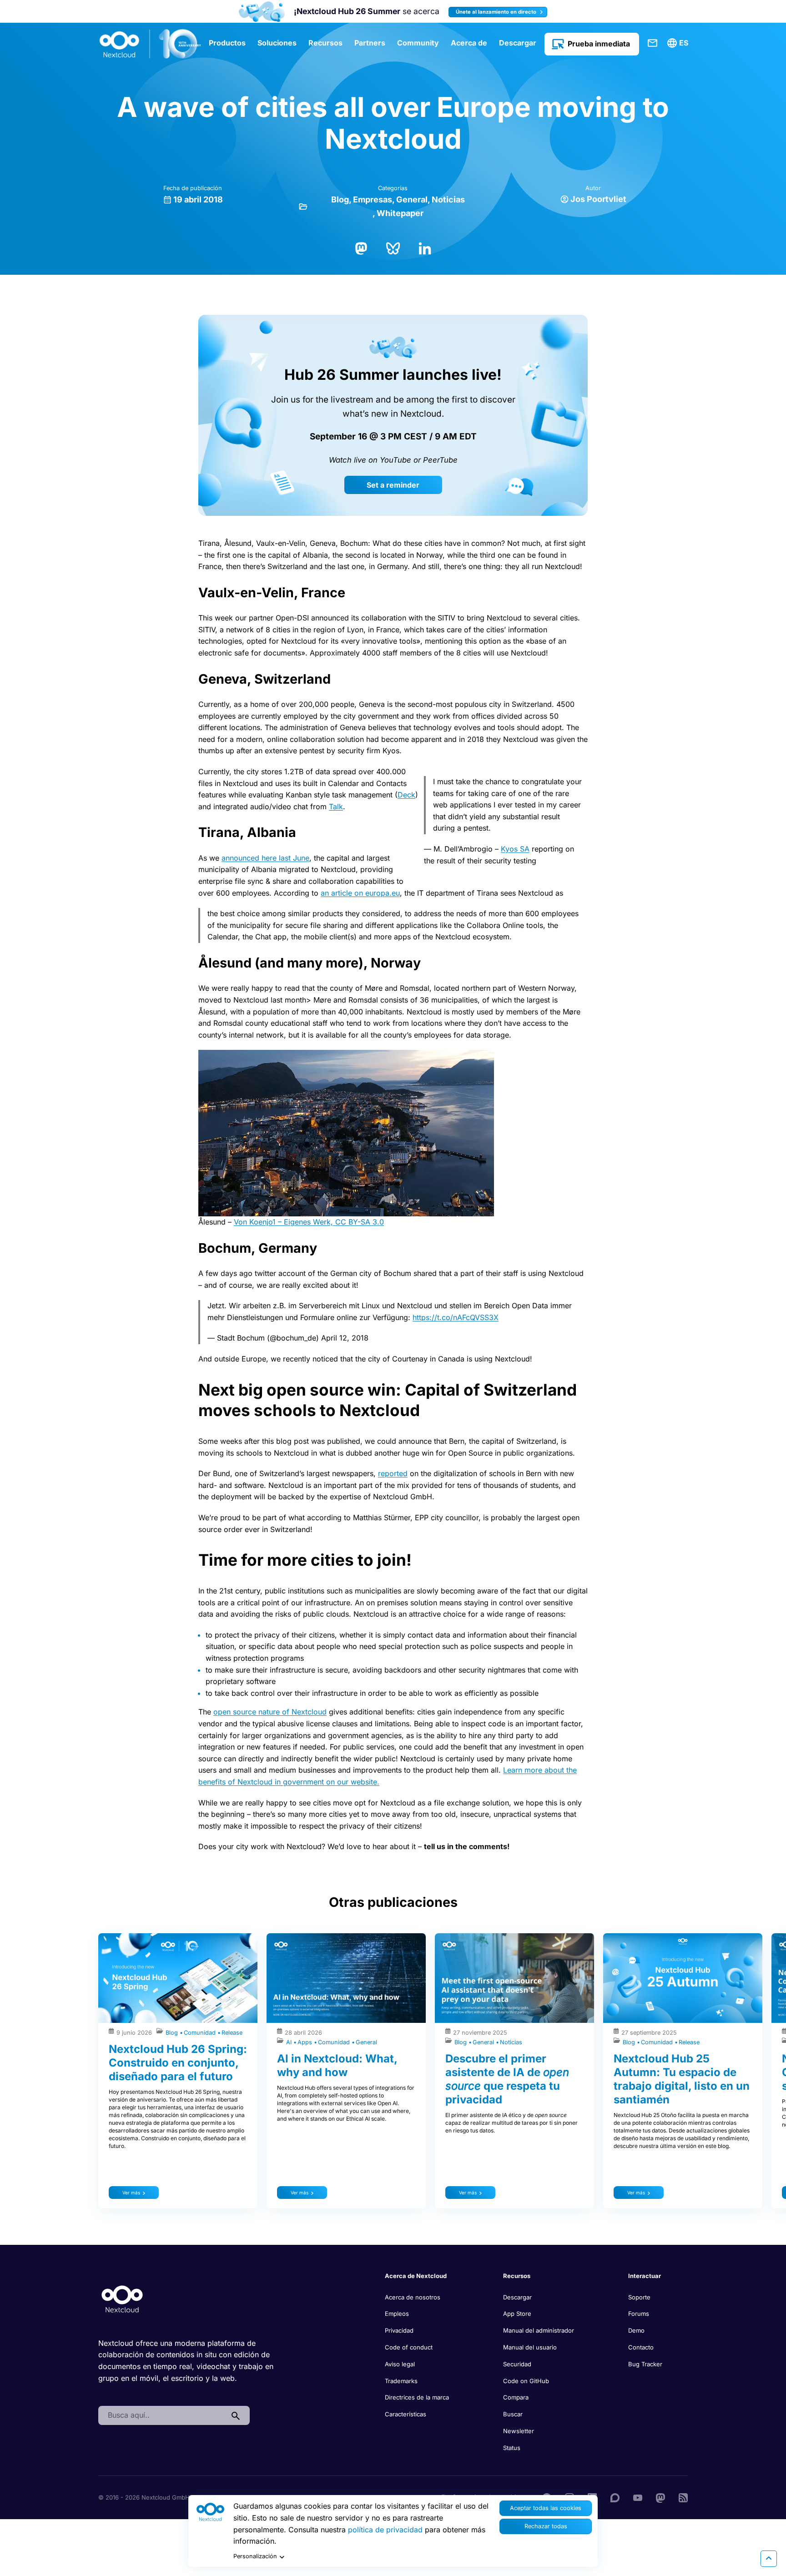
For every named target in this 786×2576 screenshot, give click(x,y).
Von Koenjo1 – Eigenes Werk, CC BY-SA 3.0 (309, 1222)
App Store (517, 2314)
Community (418, 43)
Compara (516, 2397)
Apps (306, 2042)
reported (393, 1473)
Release (232, 2033)
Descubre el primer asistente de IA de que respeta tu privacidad (507, 2079)
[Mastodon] (361, 247)
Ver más (131, 2193)
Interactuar (645, 2276)
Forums (639, 2314)
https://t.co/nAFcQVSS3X (456, 1317)
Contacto (641, 2347)
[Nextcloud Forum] (615, 2497)
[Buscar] (236, 2415)
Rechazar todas (546, 2526)
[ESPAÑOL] (679, 43)
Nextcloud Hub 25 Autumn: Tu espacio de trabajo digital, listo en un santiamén (682, 2079)
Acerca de (469, 43)
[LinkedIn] (425, 247)
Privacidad (399, 2330)
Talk (336, 807)
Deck (406, 795)
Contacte (653, 43)
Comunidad (201, 2033)
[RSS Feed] (683, 2497)
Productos (227, 43)
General (412, 199)
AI (290, 2042)
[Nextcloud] (151, 44)
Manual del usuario (530, 2347)
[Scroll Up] (769, 2559)
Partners (370, 43)
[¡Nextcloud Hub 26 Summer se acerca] (262, 12)
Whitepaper (400, 213)
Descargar (518, 43)
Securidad (517, 2364)
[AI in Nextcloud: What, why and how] (346, 1978)
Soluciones (277, 43)
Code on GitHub (526, 2381)
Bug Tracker (645, 2364)
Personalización (255, 2556)
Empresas (373, 199)
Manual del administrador (539, 2330)
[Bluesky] (393, 247)
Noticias (448, 199)
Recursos (325, 43)
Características (406, 2414)
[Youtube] (638, 2497)
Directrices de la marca (417, 2397)
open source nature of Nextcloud (270, 1712)
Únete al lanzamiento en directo (497, 12)
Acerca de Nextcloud (416, 2276)
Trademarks (401, 2381)
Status (512, 2448)
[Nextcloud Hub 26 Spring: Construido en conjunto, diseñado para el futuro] (178, 1978)
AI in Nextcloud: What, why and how (337, 2065)
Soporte (639, 2297)
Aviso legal (400, 2364)
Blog (340, 199)
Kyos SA (515, 849)
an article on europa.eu (360, 893)
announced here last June (265, 858)
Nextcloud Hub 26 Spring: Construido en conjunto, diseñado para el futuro (178, 2063)
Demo (636, 2330)
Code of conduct (409, 2347)
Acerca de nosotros (413, 2297)
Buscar (513, 2414)
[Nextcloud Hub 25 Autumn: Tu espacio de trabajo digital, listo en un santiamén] (683, 1978)
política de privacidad (385, 2530)
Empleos (397, 2314)
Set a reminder (393, 485)
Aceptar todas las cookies (546, 2508)
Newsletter (519, 2431)
